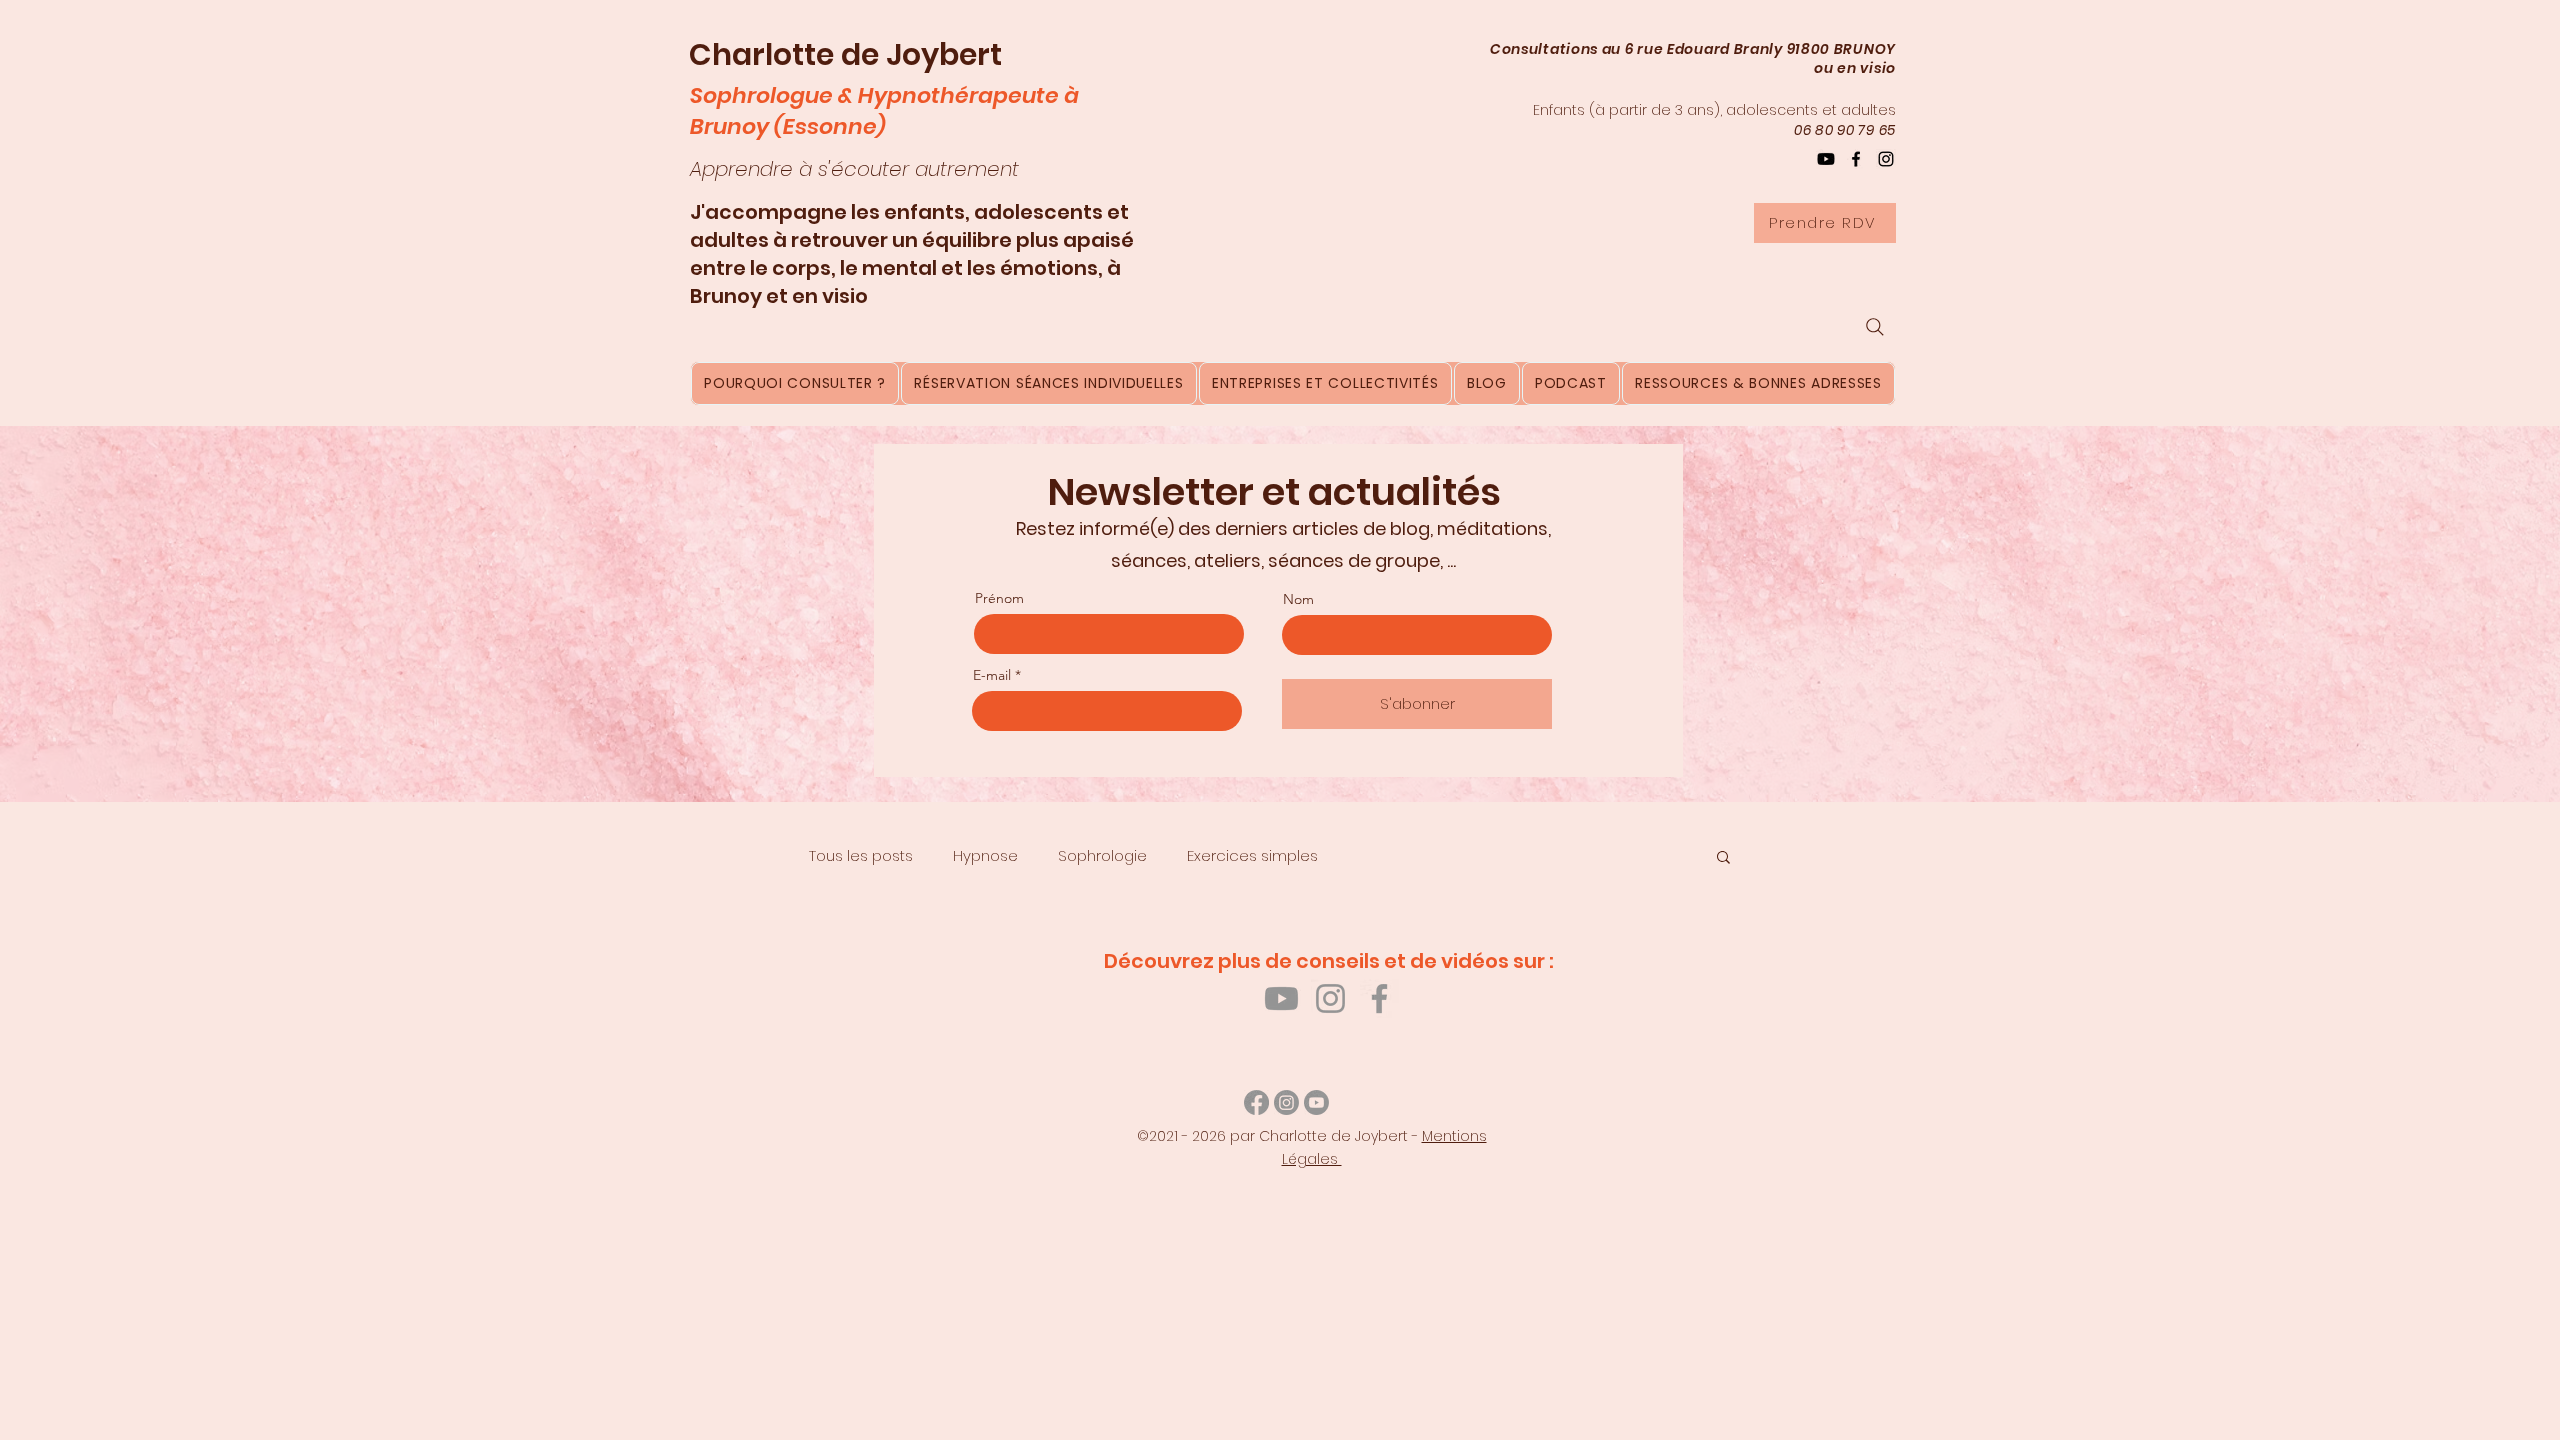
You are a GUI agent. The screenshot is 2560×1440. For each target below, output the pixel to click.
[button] (1723, 858)
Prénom (999, 598)
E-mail (992, 675)
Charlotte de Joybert (845, 54)
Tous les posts (861, 855)
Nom (1298, 599)
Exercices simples (1252, 855)
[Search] (1875, 327)
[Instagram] (1886, 159)
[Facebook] (1856, 159)
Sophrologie (1102, 855)
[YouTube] (1826, 159)
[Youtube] (1281, 998)
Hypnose (985, 855)
